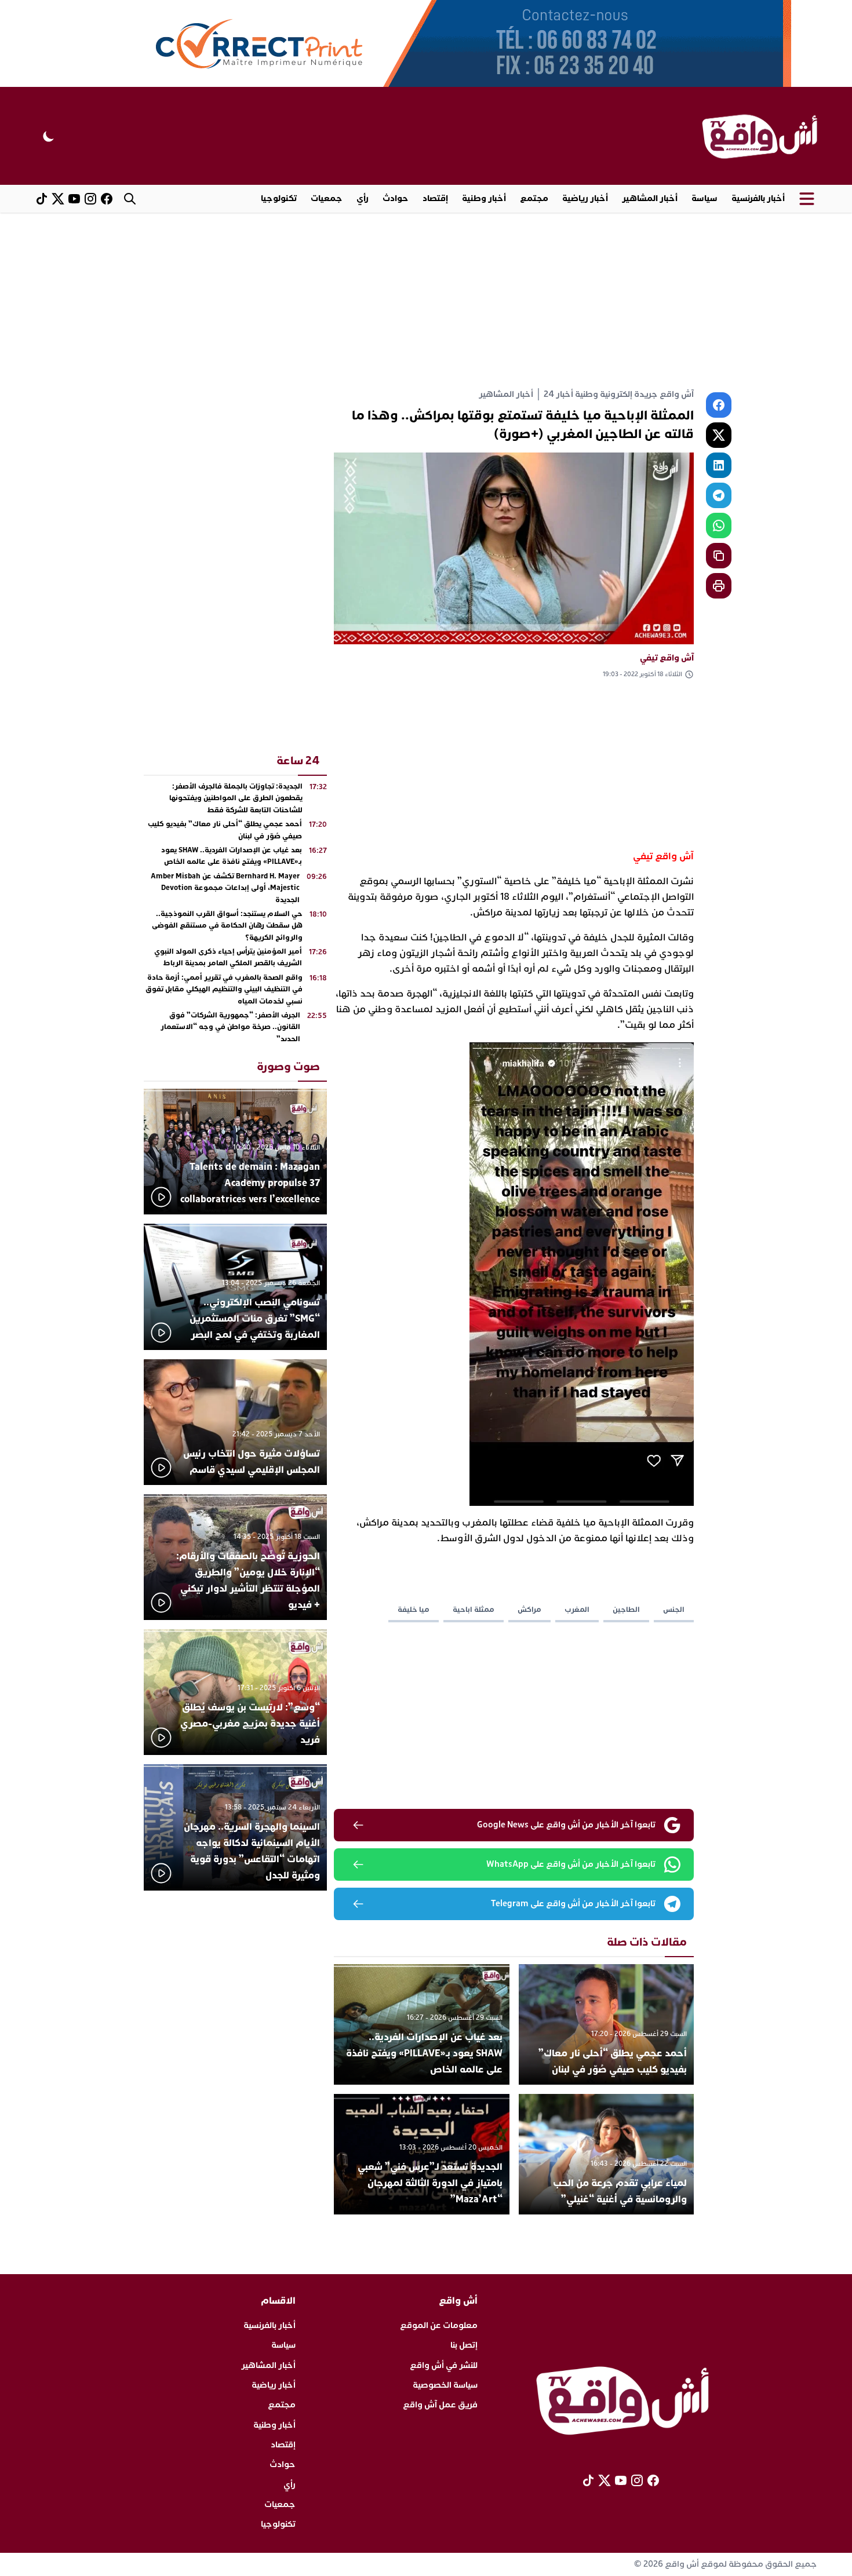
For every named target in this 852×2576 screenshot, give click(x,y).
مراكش (529, 1610)
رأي (363, 198)
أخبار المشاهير (650, 198)
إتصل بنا (464, 2345)
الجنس (674, 1610)
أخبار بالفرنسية (758, 198)
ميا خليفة (414, 1610)
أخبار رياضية (585, 198)
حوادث (396, 198)
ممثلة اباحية (474, 1610)
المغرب (577, 1610)
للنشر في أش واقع (444, 2365)
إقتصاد (435, 198)
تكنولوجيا (279, 198)
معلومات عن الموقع (439, 2325)
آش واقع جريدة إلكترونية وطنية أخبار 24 (619, 394)
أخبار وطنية (484, 198)
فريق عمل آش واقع (440, 2405)
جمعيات (327, 198)
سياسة (704, 198)
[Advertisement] (426, 300)
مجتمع (534, 198)
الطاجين (626, 1610)
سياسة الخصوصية (445, 2385)
